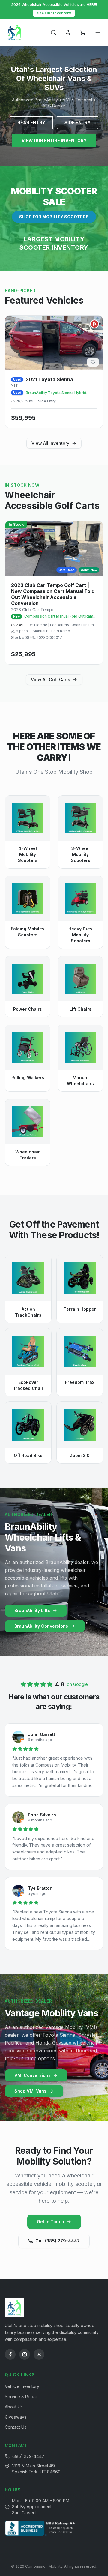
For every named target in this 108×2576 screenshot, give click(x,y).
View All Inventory (50, 443)
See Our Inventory (54, 13)
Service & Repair (21, 2396)
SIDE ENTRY (78, 123)
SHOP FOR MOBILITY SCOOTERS (54, 217)
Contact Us (16, 2427)
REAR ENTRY (31, 123)
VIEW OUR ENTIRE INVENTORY (54, 141)
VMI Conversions (33, 2075)
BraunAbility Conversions (41, 1626)
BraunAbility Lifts (32, 1610)
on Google (77, 1684)
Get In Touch (51, 2222)
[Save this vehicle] (93, 362)
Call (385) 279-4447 (58, 2241)
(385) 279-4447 (28, 2456)
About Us (14, 2407)
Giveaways (16, 2417)
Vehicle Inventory (22, 2386)
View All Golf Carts (51, 679)
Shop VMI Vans (30, 2091)
